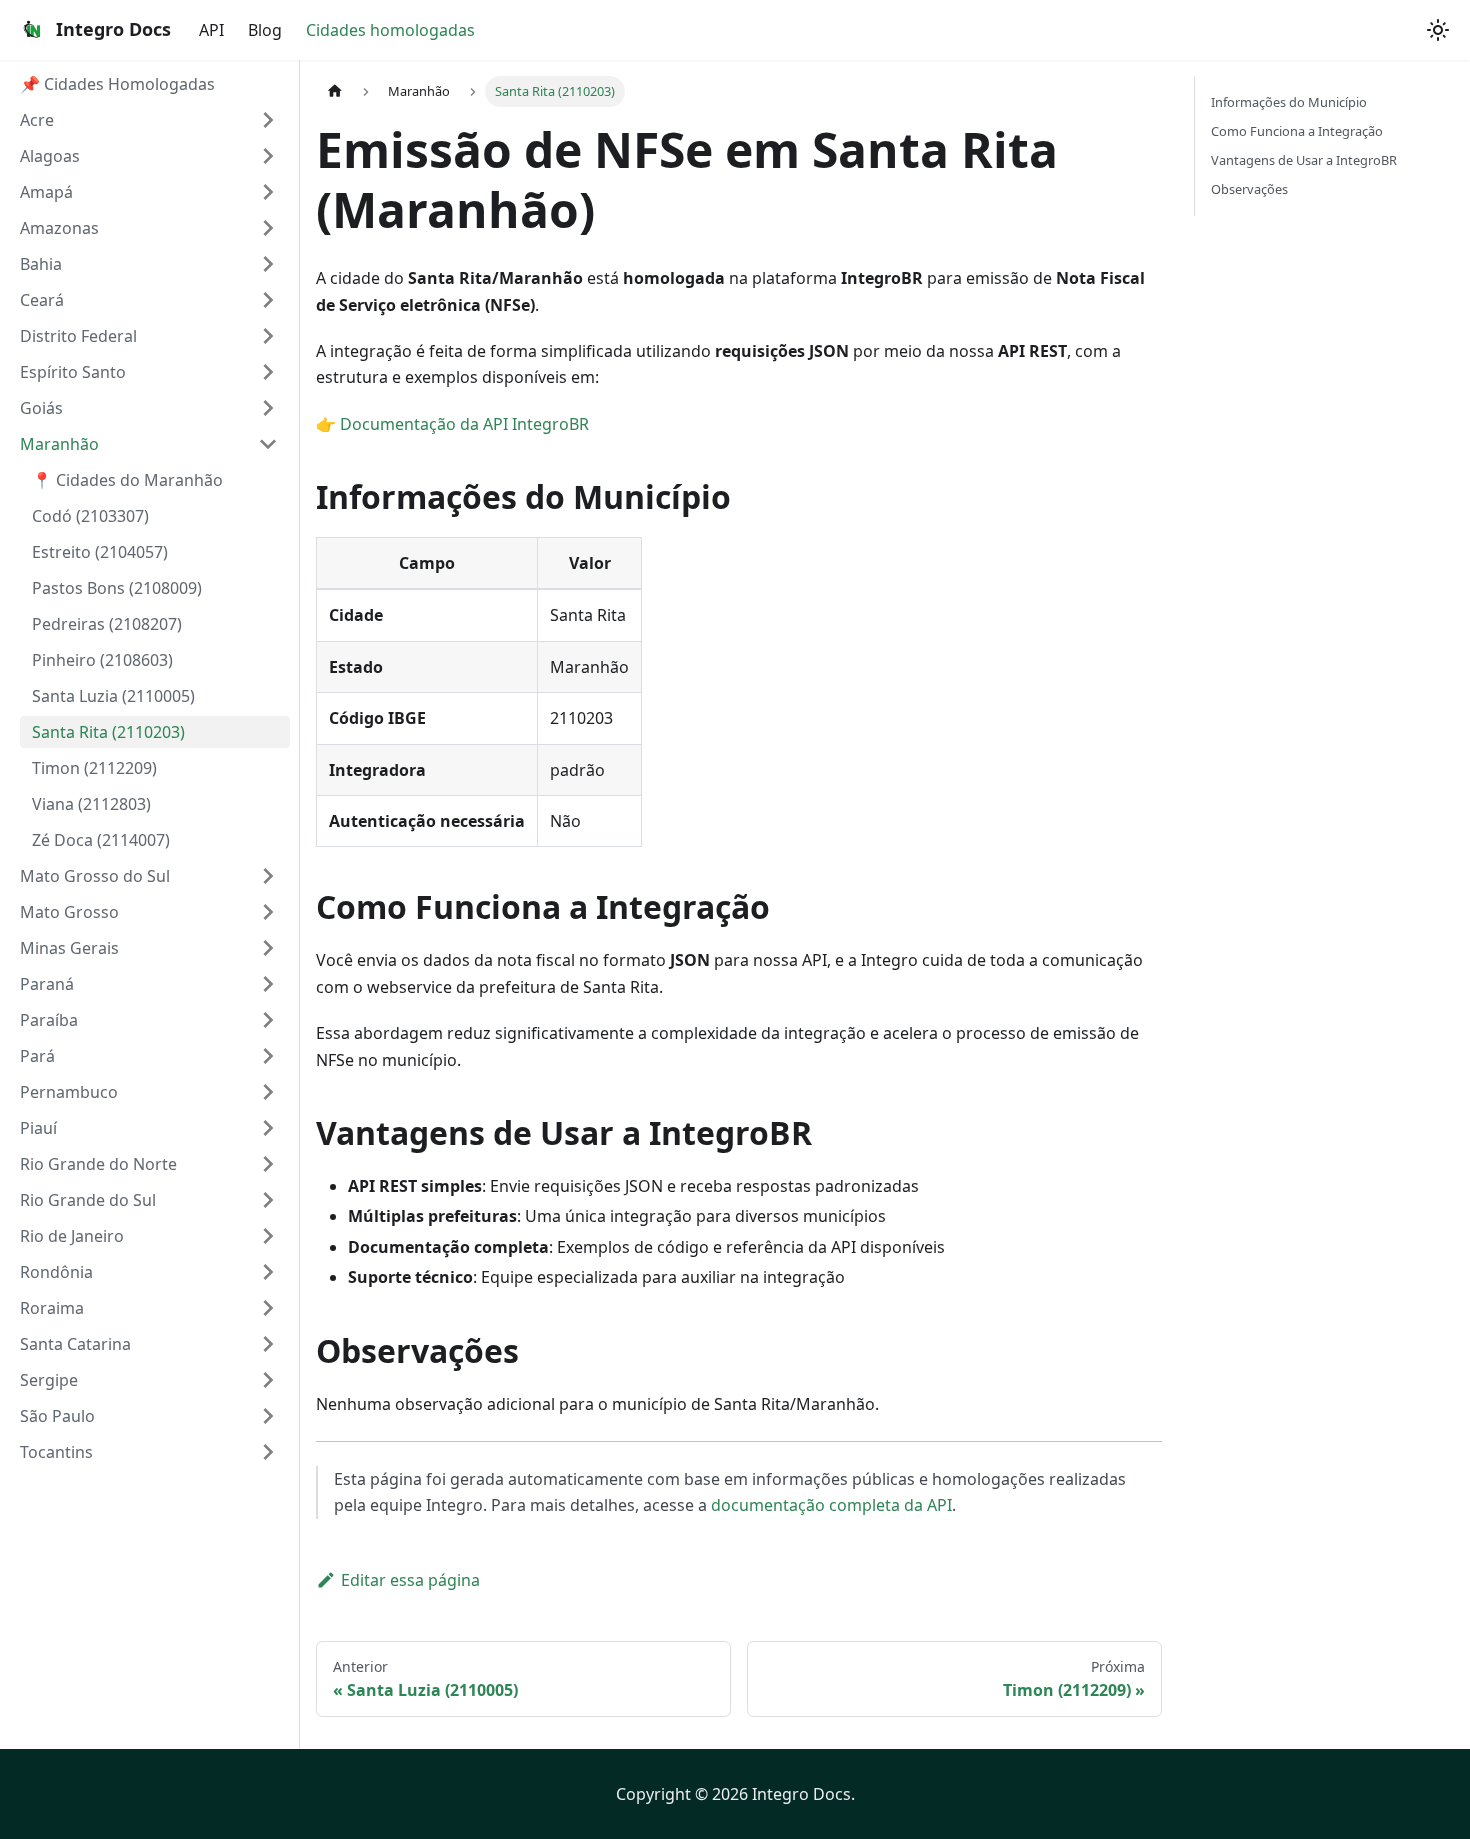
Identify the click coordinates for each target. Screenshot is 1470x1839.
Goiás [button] (41, 408)
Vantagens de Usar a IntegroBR (1304, 160)
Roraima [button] (52, 1308)
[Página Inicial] (335, 91)
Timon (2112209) (94, 768)
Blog (265, 30)
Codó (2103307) (90, 516)
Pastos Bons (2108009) (117, 588)
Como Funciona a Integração (1297, 131)
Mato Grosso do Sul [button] (95, 876)
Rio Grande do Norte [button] (98, 1164)
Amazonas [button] (59, 228)
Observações (1249, 189)
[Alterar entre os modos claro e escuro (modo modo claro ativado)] (1438, 30)
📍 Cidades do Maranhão (127, 480)
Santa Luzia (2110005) (113, 696)
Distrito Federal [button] (78, 336)
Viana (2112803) (91, 804)
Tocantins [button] (56, 1452)
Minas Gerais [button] (69, 948)
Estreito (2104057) (100, 552)
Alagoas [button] (50, 156)
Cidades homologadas (390, 30)
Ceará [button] (42, 300)
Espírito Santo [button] (73, 372)
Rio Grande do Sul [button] (88, 1200)
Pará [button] (37, 1056)
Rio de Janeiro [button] (72, 1236)
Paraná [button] (47, 984)
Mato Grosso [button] (69, 912)
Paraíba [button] (49, 1020)
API (211, 30)
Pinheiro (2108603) (102, 660)
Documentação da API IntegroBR (464, 424)
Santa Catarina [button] (75, 1344)
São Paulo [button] (57, 1416)
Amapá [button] (46, 192)
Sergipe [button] (49, 1380)
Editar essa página (410, 1580)
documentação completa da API (831, 1505)
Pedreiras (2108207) (107, 624)
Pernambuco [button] (69, 1092)
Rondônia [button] (56, 1272)
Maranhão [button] (59, 444)
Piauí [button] (38, 1128)
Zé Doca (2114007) (101, 840)
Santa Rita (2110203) (108, 732)
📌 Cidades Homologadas (117, 84)
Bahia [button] (41, 264)
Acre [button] (37, 120)
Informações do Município (1289, 102)
